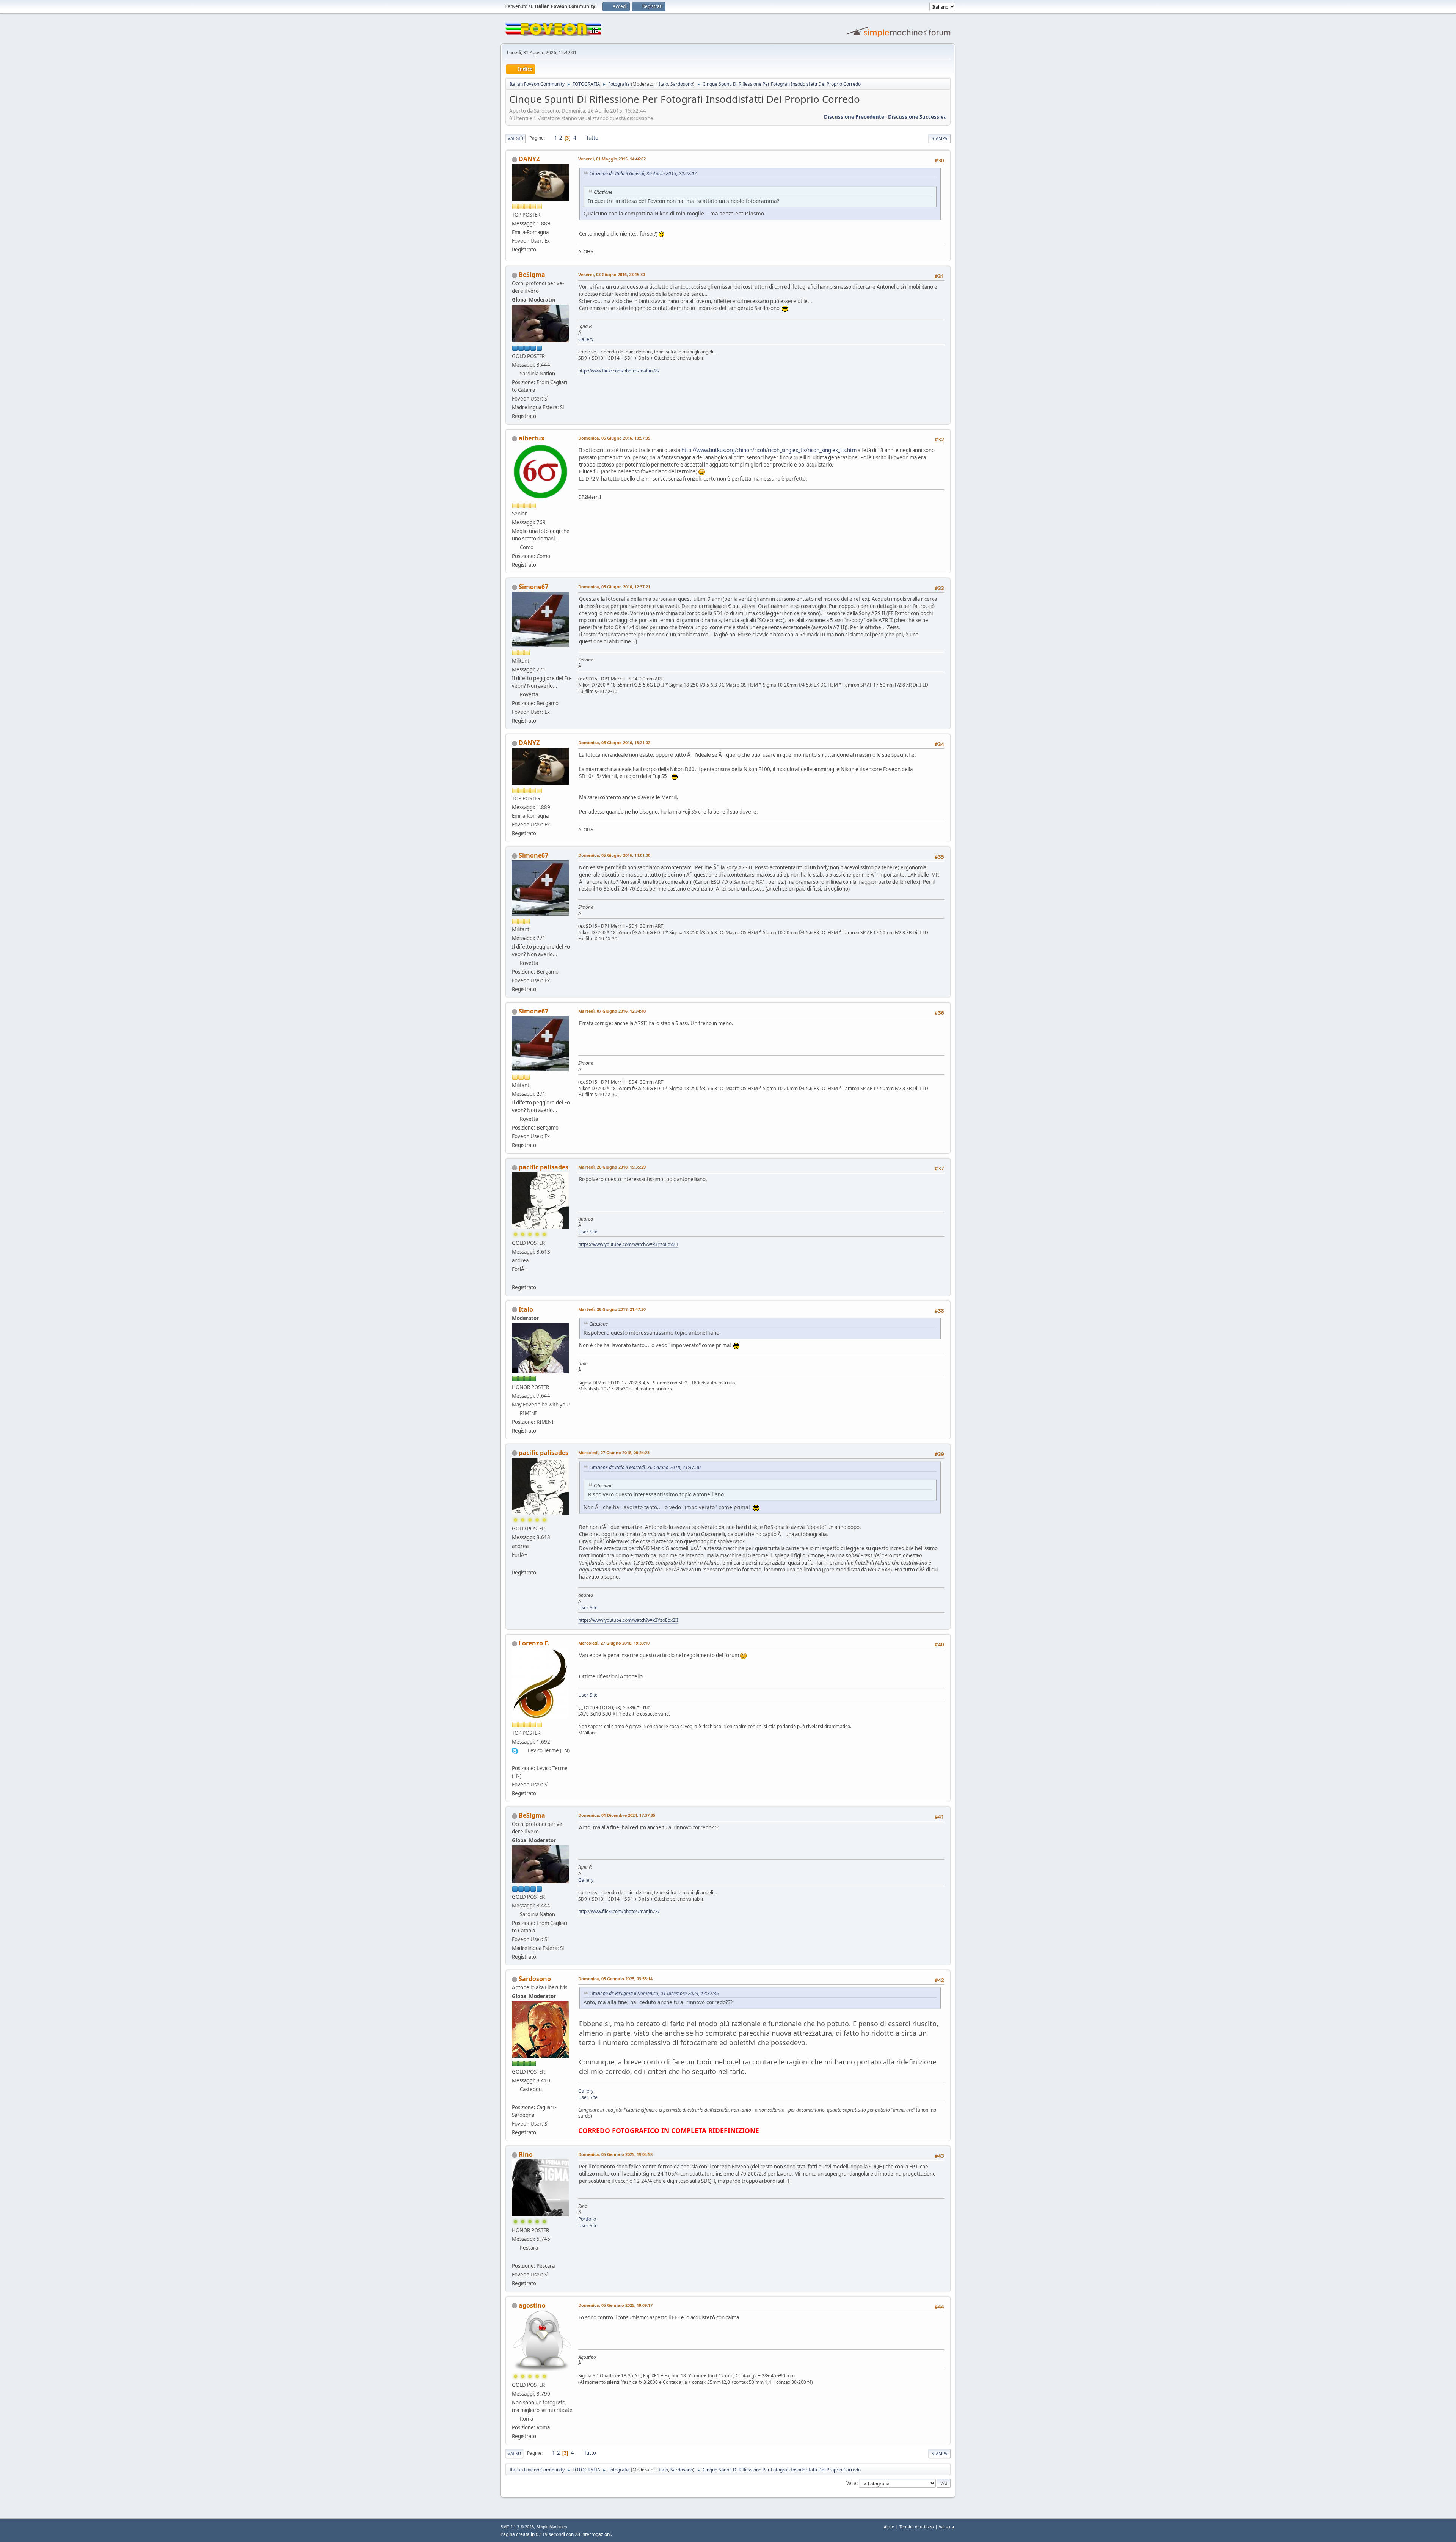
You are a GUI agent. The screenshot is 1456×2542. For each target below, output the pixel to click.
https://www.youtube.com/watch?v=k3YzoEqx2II (628, 1244)
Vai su (514, 2453)
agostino (532, 2305)
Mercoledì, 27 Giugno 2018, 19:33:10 (614, 1643)
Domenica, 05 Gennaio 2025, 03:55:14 (615, 1979)
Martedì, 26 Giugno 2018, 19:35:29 (612, 1167)
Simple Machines (552, 2527)
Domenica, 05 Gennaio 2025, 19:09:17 (615, 2305)
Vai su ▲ (947, 2527)
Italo (663, 84)
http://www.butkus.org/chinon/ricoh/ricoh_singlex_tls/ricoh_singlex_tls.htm (769, 450)
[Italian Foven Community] (515, 2098)
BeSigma (532, 275)
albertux (532, 438)
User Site (588, 1232)
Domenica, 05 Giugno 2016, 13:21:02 (614, 742)
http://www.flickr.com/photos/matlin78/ (619, 371)
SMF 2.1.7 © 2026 (517, 2527)
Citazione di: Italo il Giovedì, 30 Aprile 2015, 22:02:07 (643, 174)
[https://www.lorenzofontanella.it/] (515, 1759)
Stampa (939, 138)
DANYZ (529, 159)
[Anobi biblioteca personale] (515, 1278)
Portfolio (587, 2219)
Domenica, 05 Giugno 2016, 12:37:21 (614, 587)
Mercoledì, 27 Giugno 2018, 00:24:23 (614, 1452)
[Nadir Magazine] (515, 2256)
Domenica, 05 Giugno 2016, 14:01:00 (614, 855)
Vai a (851, 2483)
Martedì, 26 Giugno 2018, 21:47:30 (612, 1309)
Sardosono (682, 84)
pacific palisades (544, 1167)
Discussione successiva (917, 117)
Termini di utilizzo (917, 2527)
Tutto (592, 138)
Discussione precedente (854, 117)
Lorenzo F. (534, 1643)
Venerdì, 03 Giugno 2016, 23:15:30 (612, 274)
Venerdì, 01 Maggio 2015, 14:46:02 (612, 159)
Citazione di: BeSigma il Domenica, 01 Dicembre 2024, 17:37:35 (654, 1993)
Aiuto (889, 2527)
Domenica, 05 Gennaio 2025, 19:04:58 (615, 2154)
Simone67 (533, 587)
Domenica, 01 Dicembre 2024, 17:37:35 (617, 1815)
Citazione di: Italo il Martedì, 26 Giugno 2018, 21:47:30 (645, 1467)
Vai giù (515, 138)
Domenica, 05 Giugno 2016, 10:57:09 (614, 438)
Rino (526, 2154)
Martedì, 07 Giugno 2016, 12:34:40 (612, 1011)
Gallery (586, 339)
